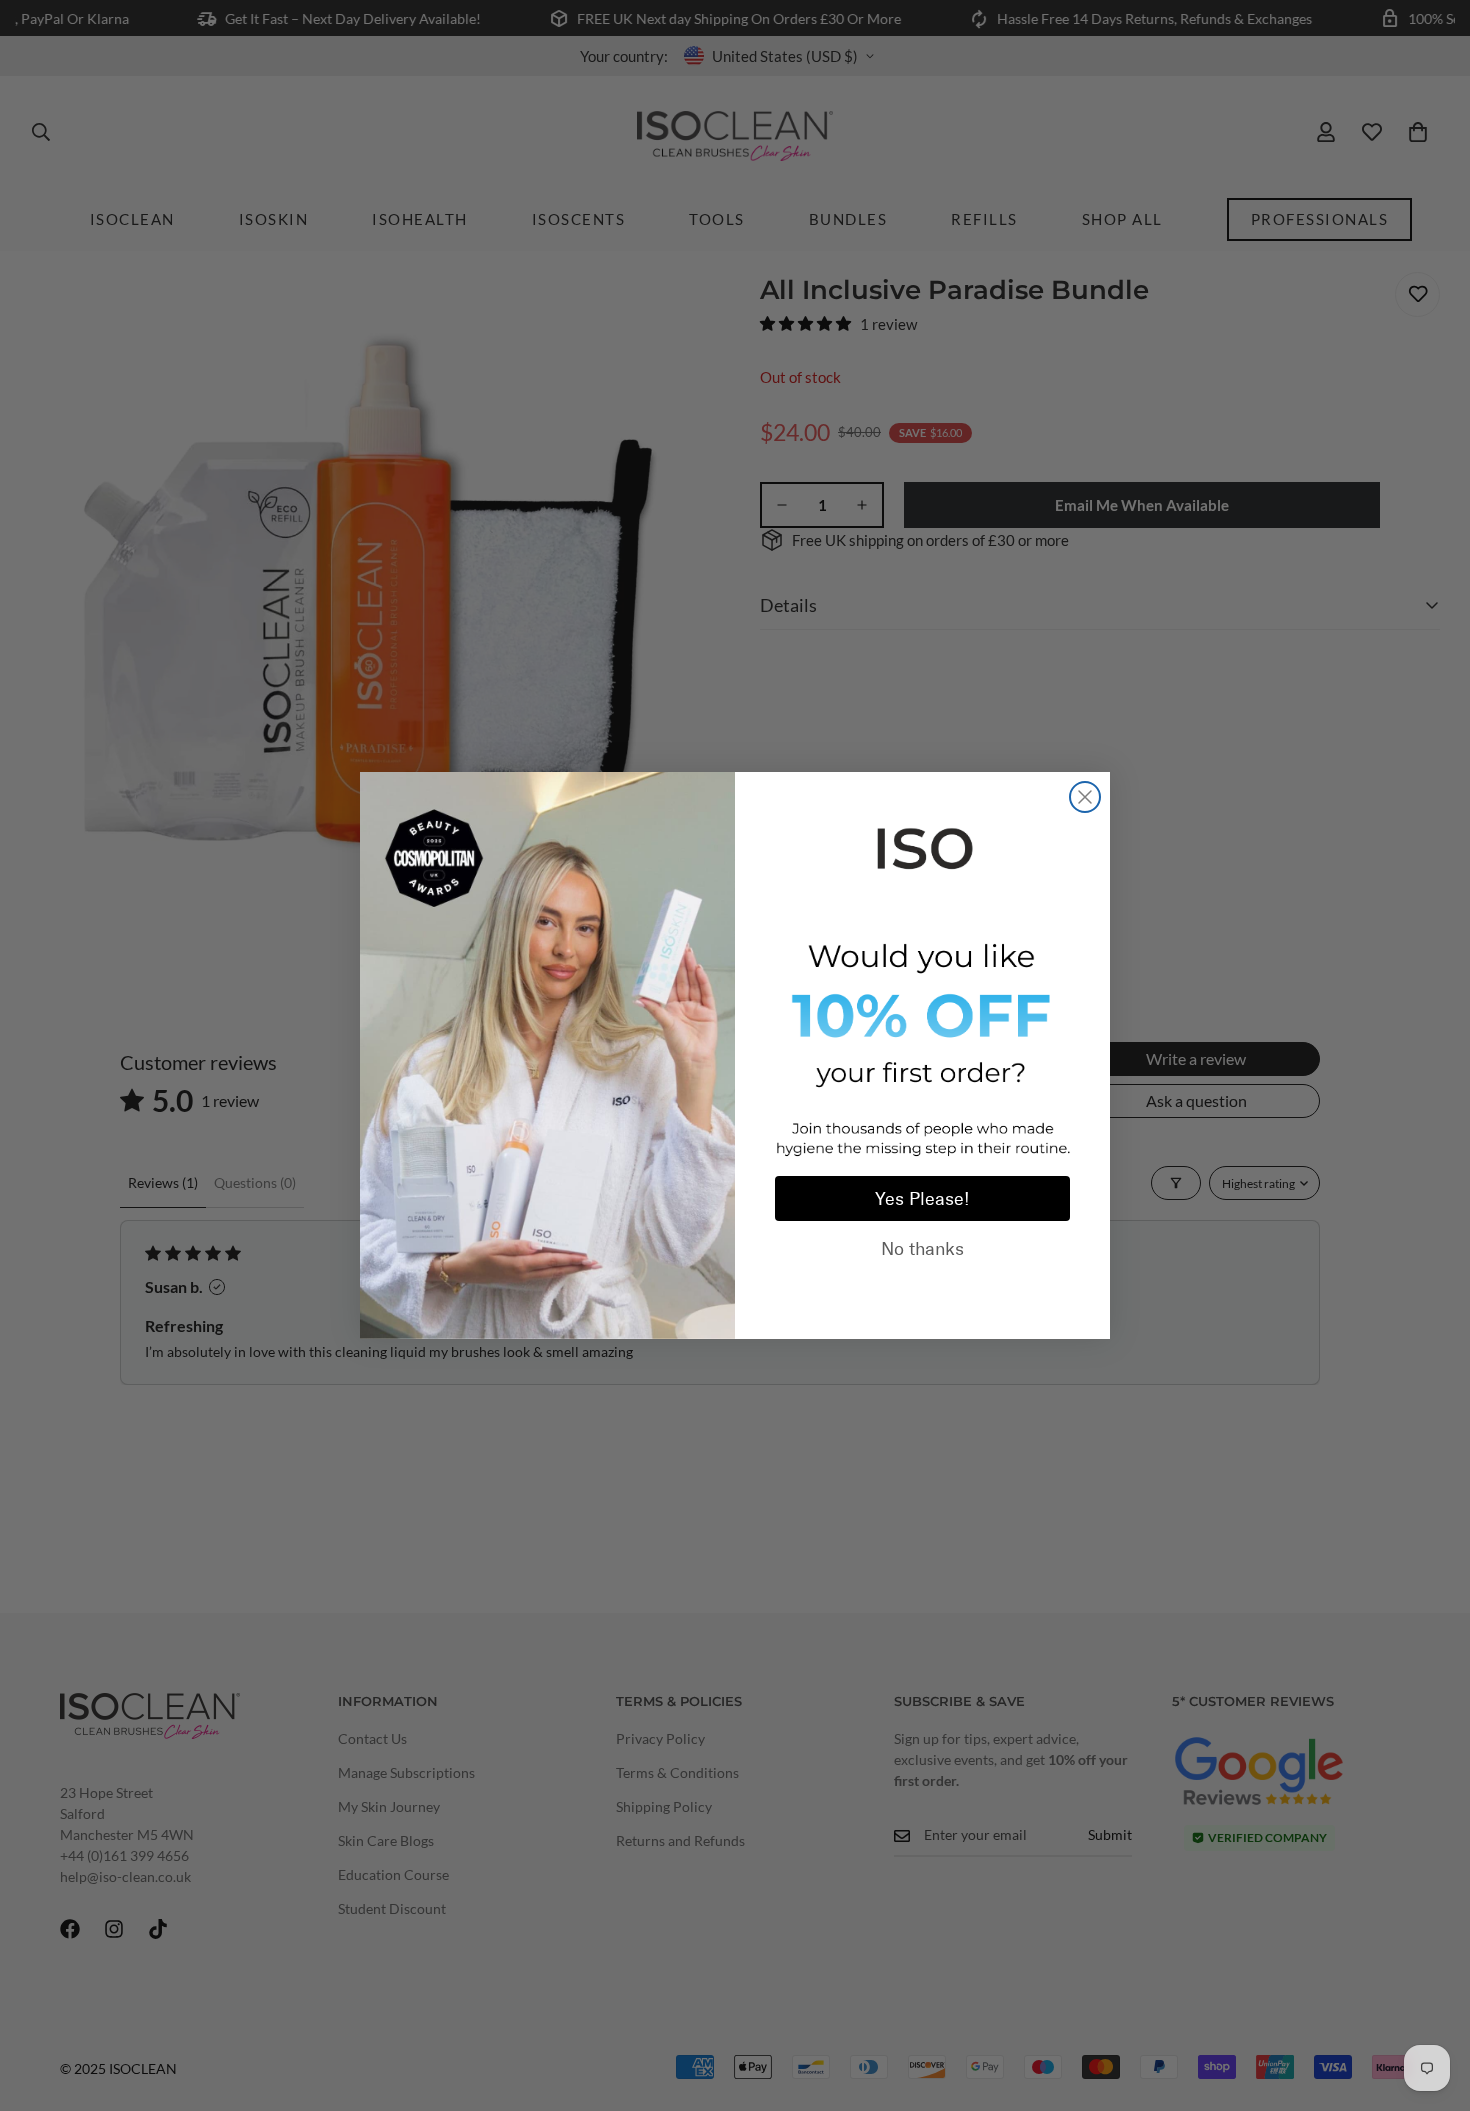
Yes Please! (922, 1199)
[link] (922, 845)
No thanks (922, 1249)
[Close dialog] (1085, 797)
